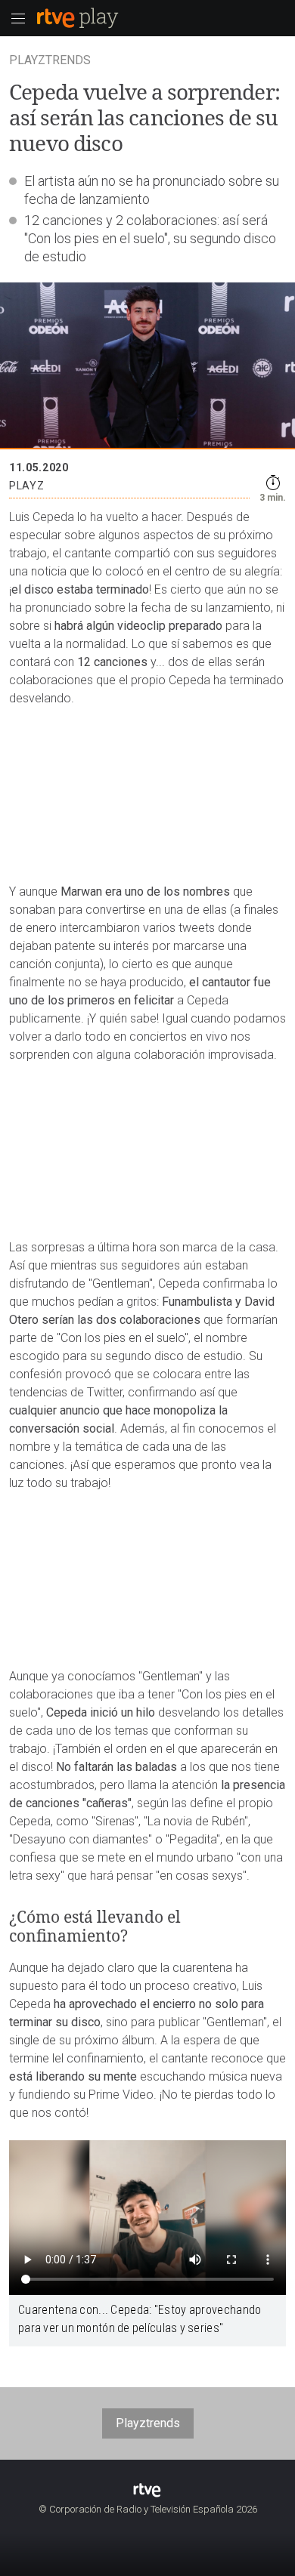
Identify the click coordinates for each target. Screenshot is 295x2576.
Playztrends (148, 2423)
